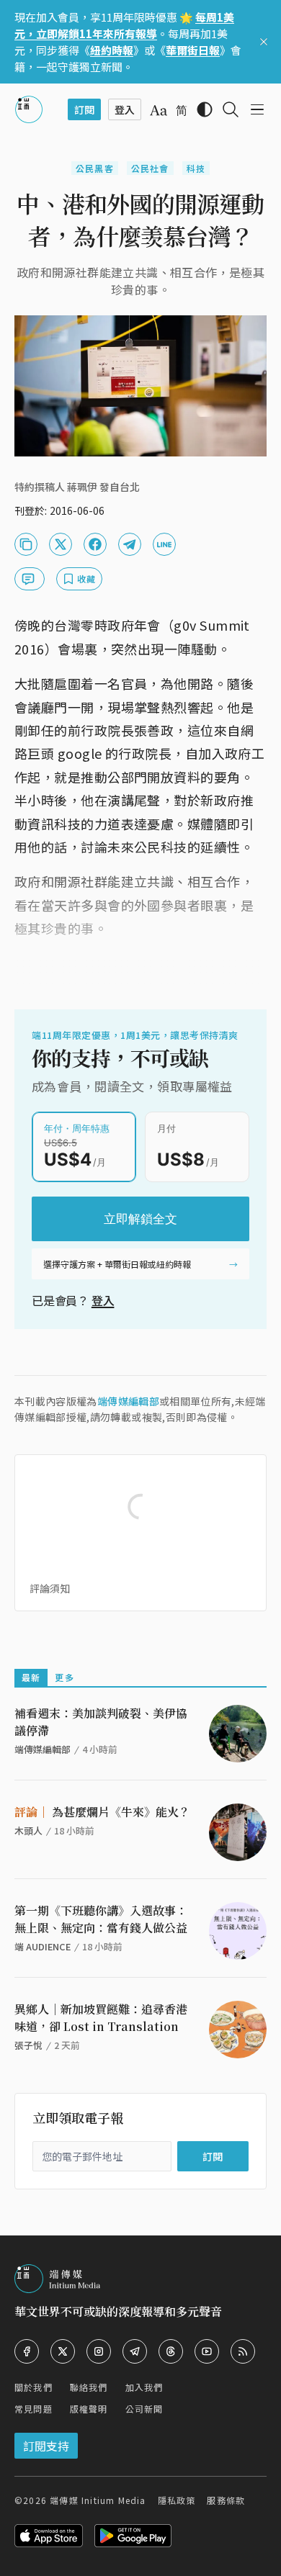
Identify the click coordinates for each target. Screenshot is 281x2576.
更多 (64, 1677)
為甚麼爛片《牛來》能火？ (102, 1812)
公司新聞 (144, 2409)
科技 (196, 168)
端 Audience (43, 1946)
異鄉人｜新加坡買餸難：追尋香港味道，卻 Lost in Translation (101, 2018)
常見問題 (34, 2409)
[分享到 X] (61, 544)
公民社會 (150, 168)
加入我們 (144, 2387)
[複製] (26, 544)
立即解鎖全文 (140, 1219)
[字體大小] (159, 110)
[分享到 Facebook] (95, 544)
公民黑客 (95, 168)
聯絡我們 (89, 2387)
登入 (103, 1300)
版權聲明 (89, 2409)
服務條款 (226, 2500)
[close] (264, 42)
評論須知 (50, 1588)
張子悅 (28, 2045)
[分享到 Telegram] (130, 544)
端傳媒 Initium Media (98, 2500)
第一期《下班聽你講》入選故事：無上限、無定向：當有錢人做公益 (101, 1919)
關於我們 (34, 2387)
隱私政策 (177, 2500)
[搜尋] (231, 109)
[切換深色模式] (205, 109)
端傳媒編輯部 (128, 1401)
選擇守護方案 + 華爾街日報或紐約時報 (117, 1264)
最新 (31, 1677)
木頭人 (28, 1830)
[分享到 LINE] (164, 544)
